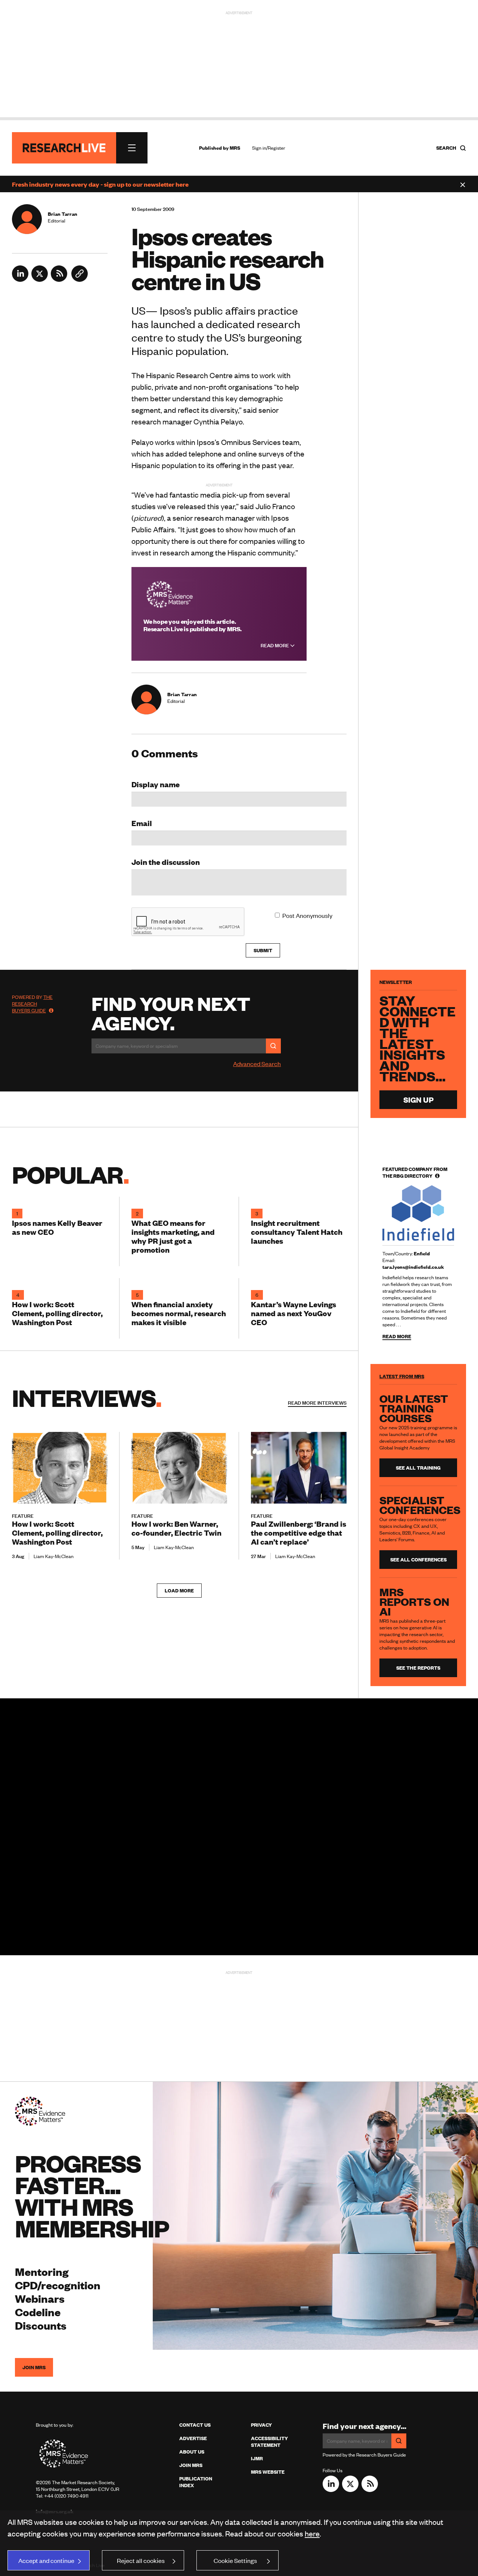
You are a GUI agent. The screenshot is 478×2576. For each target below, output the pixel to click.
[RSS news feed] (59, 279)
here (312, 2533)
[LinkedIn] (20, 279)
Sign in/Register (269, 148)
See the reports (418, 1668)
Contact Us (195, 2425)
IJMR (257, 2458)
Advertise (193, 2438)
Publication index (196, 2482)
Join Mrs (191, 2465)
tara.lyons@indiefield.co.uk (413, 1267)
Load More (179, 1591)
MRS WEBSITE (268, 2472)
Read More (275, 645)
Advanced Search (257, 1063)
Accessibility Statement (269, 2442)
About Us (192, 2452)
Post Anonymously (307, 915)
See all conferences (418, 1560)
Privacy (261, 2425)
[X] (40, 279)
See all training (418, 1468)
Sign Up (418, 1099)
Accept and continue (46, 2560)
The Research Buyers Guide (32, 1004)
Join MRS (34, 2367)
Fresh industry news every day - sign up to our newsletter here (100, 184)
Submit (263, 950)
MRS (235, 148)
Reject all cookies (141, 2560)
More (317, 1403)
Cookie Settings (235, 2560)
